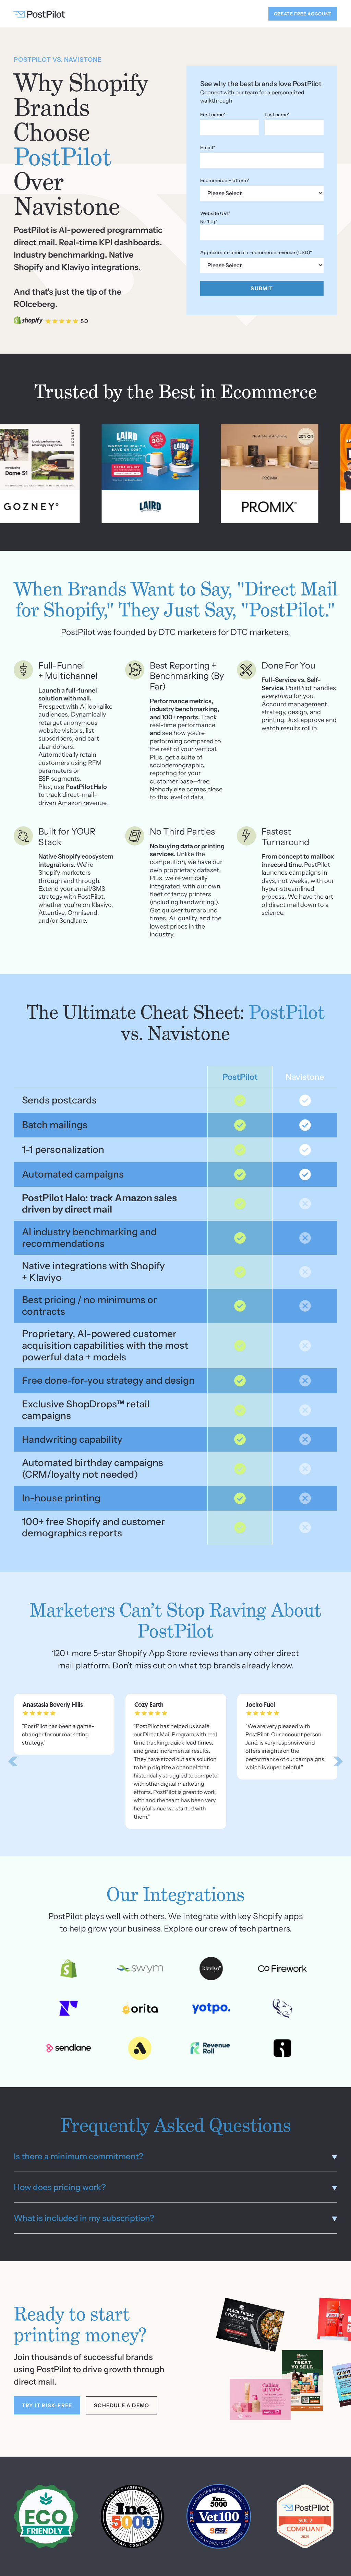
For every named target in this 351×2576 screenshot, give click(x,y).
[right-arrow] (338, 1761)
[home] (40, 14)
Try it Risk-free (47, 2405)
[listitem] (64, 1724)
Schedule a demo (122, 2405)
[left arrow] (13, 1761)
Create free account (303, 14)
